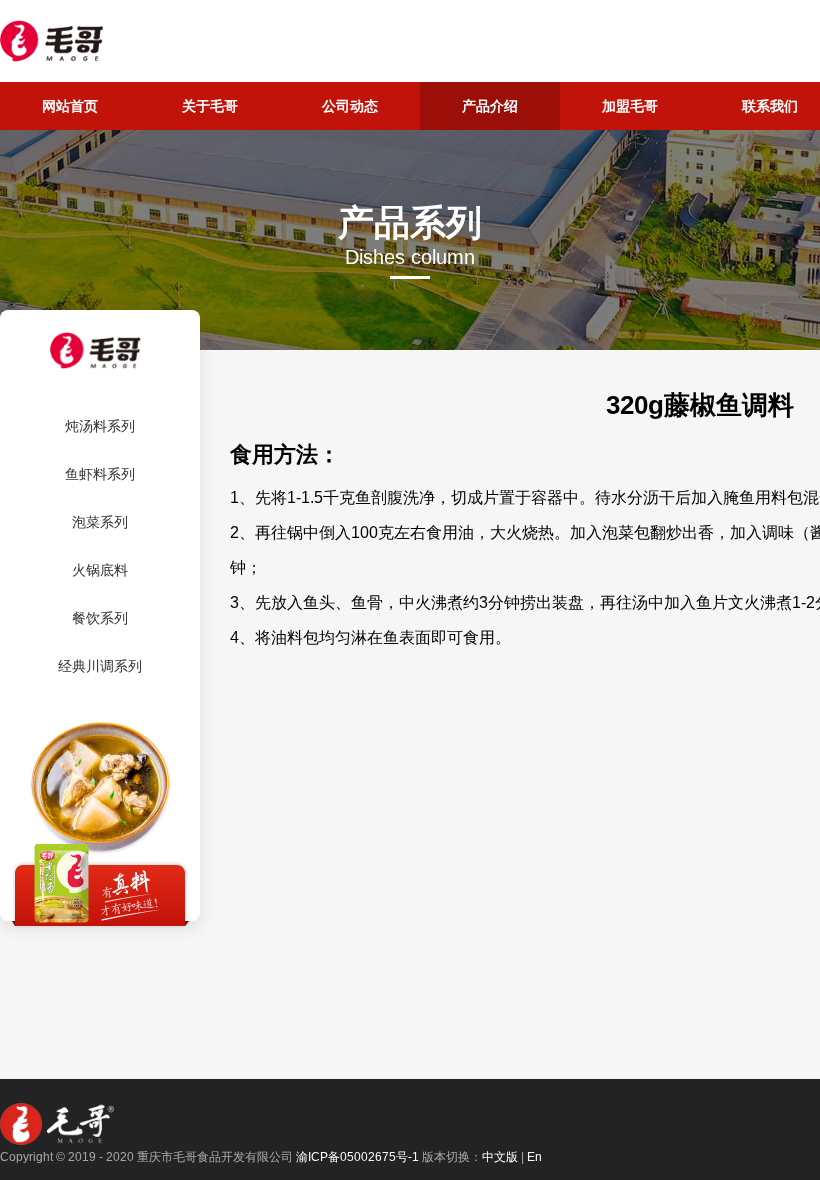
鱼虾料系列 (100, 474)
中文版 (500, 1157)
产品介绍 (490, 106)
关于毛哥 (210, 106)
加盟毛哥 (630, 106)
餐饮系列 (100, 618)
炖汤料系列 (100, 426)
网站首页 (70, 106)
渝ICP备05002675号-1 (357, 1157)
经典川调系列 (100, 666)
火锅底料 (100, 570)
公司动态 (350, 106)
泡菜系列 (100, 522)
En (534, 1157)
